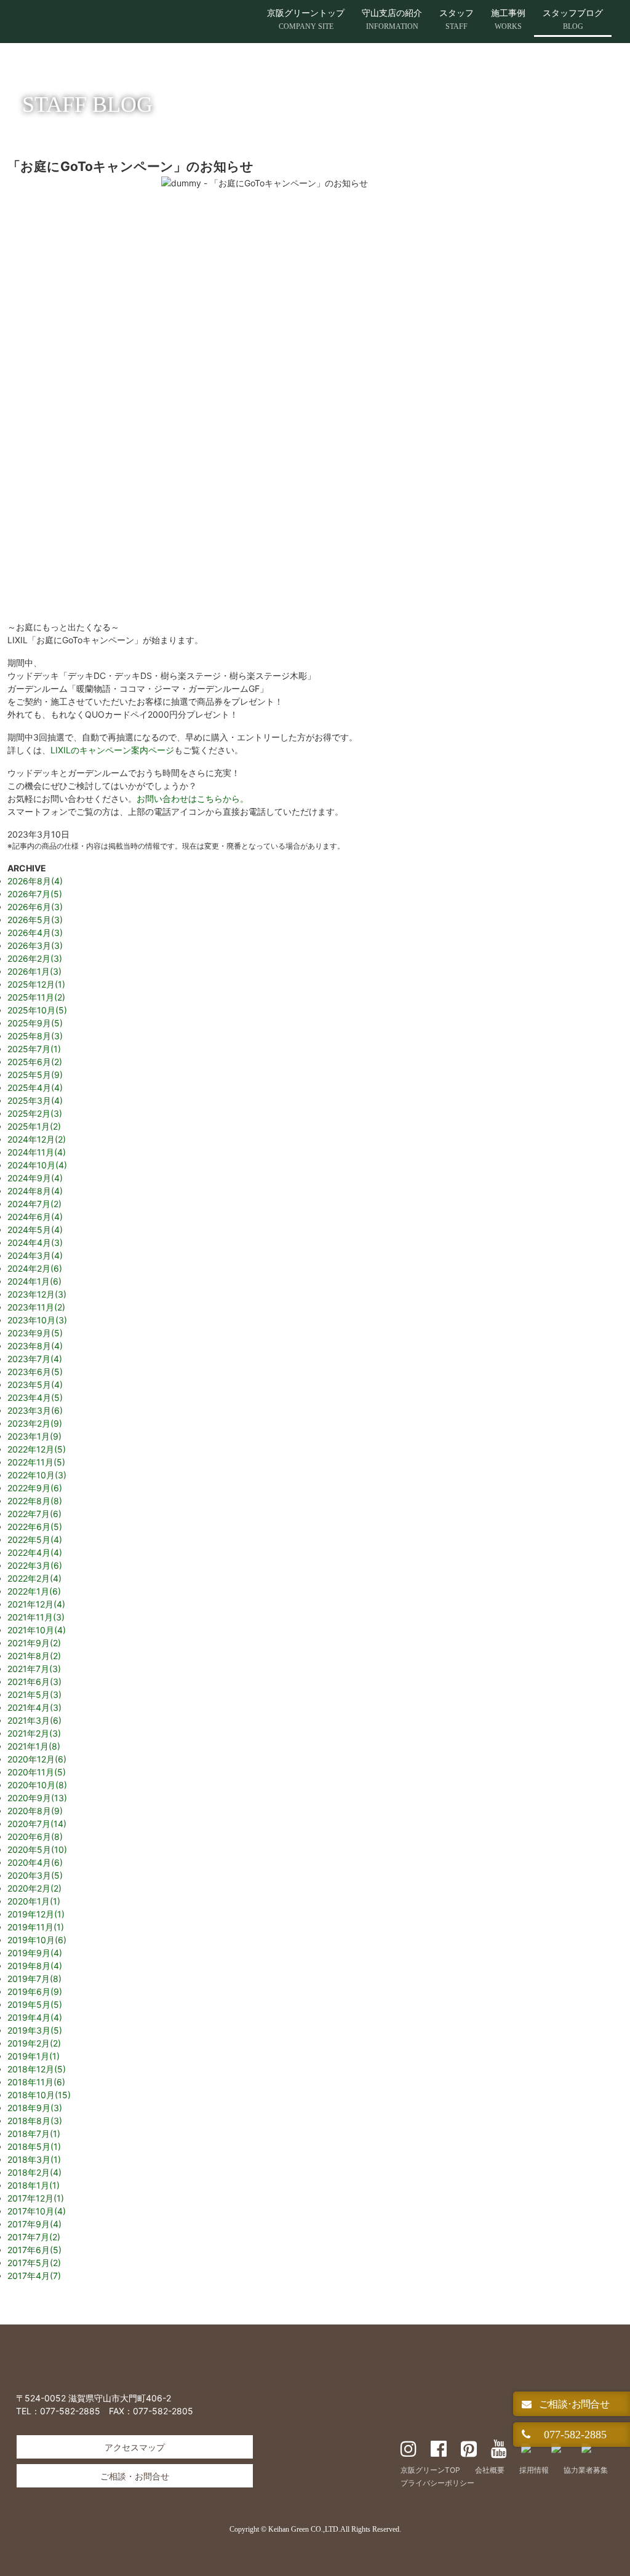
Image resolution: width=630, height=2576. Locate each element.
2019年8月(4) (35, 1966)
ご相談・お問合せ (135, 2476)
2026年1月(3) (34, 971)
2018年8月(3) (35, 2121)
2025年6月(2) (35, 1062)
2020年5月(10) (37, 1849)
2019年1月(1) (34, 2056)
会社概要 (490, 2470)
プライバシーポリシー (437, 2483)
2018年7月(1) (34, 2134)
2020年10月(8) (37, 1785)
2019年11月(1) (36, 1927)
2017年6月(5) (34, 2250)
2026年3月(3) (35, 945)
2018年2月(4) (34, 2172)
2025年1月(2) (34, 1126)
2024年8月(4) (35, 1191)
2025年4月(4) (35, 1088)
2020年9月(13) (37, 1798)
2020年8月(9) (35, 1811)
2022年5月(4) (35, 1540)
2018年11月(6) (36, 2082)
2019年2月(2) (34, 2043)
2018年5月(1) (34, 2146)
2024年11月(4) (37, 1152)
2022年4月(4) (35, 1552)
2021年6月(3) (34, 1682)
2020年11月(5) (37, 1772)
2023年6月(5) (35, 1372)
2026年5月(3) (35, 920)
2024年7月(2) (34, 1204)
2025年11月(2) (36, 997)
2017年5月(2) (34, 2263)
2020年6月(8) (35, 1837)
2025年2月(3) (35, 1113)
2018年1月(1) (34, 2185)
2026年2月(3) (35, 958)
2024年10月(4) (37, 1165)
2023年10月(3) (37, 1320)
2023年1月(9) (34, 1436)
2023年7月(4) (35, 1359)
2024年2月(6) (35, 1268)
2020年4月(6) (35, 1862)
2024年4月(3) (35, 1242)
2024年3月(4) (35, 1255)
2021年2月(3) (34, 1733)
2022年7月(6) (34, 1514)
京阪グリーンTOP (430, 2470)
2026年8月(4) (35, 881)
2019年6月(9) (35, 1991)
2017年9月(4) (34, 2224)
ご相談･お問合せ (573, 2404)
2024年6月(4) (35, 1217)
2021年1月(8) (34, 1746)
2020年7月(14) (37, 1824)
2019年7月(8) (34, 1979)
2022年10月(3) (37, 1475)
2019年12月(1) (36, 1914)
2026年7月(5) (35, 894)
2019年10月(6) (37, 1940)
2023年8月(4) (35, 1346)
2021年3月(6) (34, 1720)
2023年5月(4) (35, 1385)
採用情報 (534, 2470)
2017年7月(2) (34, 2237)
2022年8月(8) (35, 1501)
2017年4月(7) (34, 2276)
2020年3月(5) (35, 1875)
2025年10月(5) (37, 1010)
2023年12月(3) (37, 1294)
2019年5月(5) (35, 2004)
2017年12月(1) (36, 2198)
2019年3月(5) (35, 2030)
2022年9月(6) (35, 1488)
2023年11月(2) (36, 1307)
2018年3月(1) (34, 2159)
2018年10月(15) (39, 2095)
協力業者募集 (586, 2470)
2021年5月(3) (34, 1694)
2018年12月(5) (37, 2069)
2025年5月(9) (35, 1075)
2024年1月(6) (34, 1281)
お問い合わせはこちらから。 (193, 799)
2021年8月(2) (34, 1656)
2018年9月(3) (35, 2108)
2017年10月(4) (37, 2211)
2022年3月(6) (35, 1565)
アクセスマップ (135, 2447)
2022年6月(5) (35, 1527)
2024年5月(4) (35, 1230)
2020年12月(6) (37, 1759)
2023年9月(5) (35, 1333)
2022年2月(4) (34, 1578)
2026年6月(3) (35, 907)
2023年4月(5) (35, 1397)
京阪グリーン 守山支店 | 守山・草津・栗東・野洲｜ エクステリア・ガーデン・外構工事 (145, 22)
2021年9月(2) (34, 1643)
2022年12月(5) (37, 1449)
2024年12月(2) (37, 1139)
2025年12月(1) (36, 984)
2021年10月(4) (37, 1630)
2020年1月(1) (34, 1901)
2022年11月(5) (36, 1462)
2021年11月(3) (36, 1617)
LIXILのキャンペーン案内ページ (112, 750)
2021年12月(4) (36, 1604)
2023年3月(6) (35, 1410)
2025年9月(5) (35, 1023)
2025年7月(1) (34, 1049)
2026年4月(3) (35, 933)
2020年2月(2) (34, 1888)
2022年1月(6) (34, 1591)
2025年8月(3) (35, 1036)
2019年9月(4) (35, 1953)
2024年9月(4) (35, 1178)
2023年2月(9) (35, 1423)
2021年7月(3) (34, 1669)
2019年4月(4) (35, 2017)
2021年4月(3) (34, 1707)
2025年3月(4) (35, 1100)
